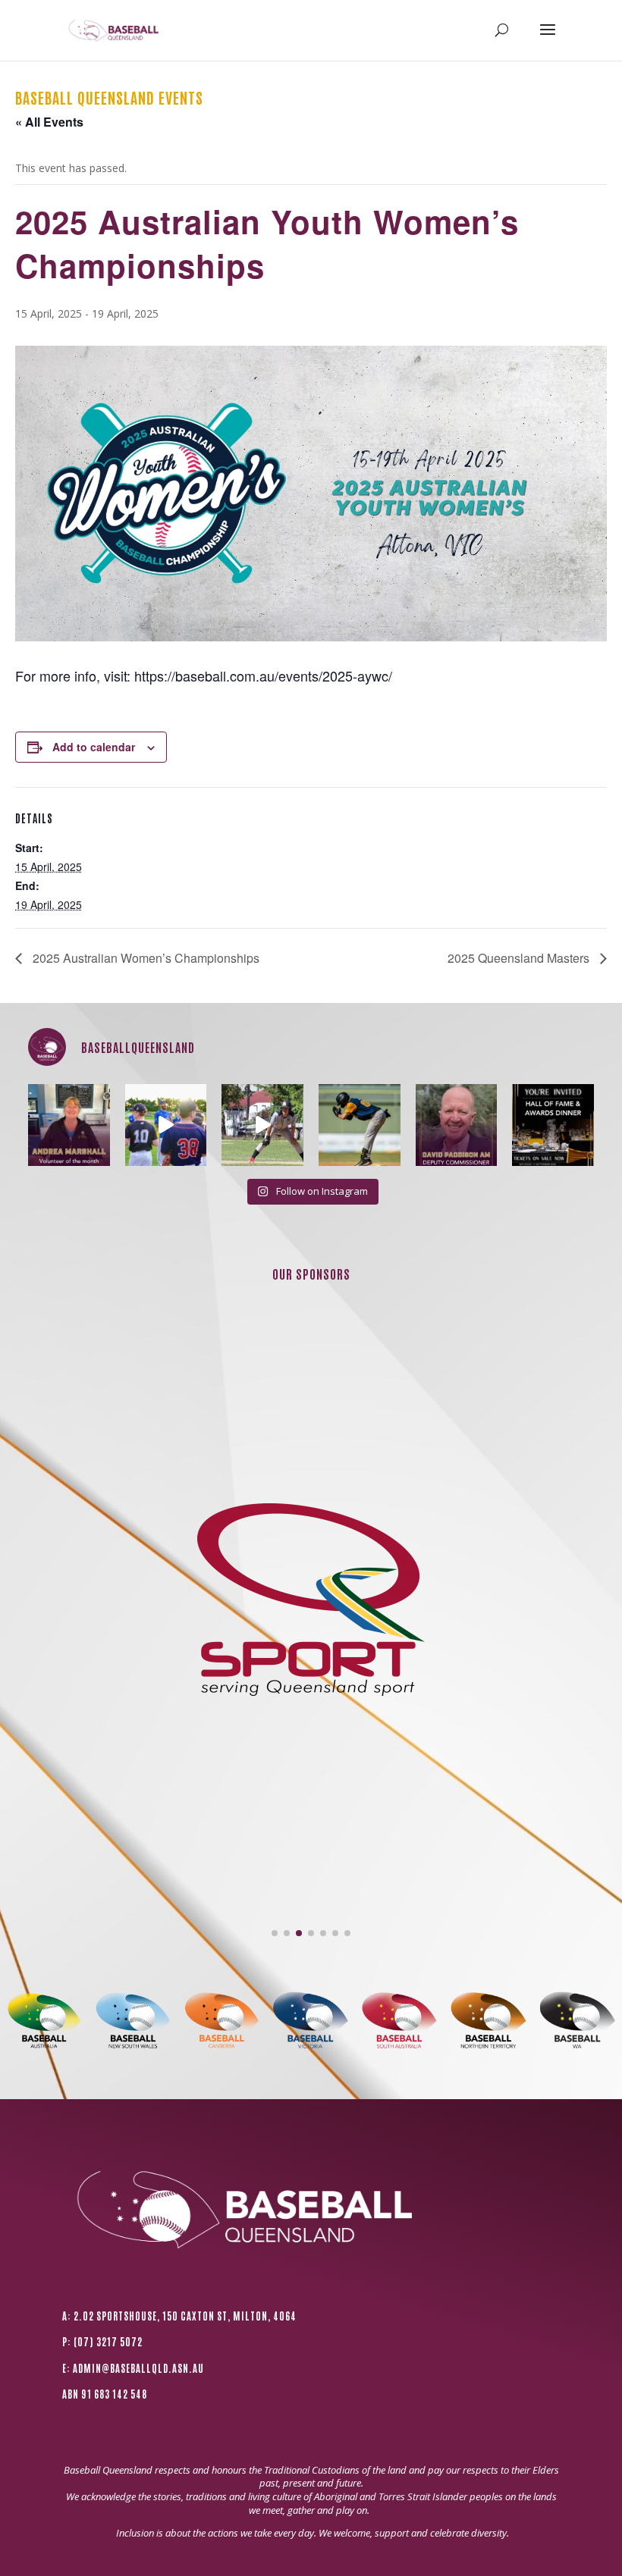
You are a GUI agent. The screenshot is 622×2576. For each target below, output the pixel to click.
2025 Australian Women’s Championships (145, 958)
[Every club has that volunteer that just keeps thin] (69, 1125)
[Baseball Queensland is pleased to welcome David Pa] (457, 1125)
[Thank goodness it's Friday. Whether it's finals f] (360, 1125)
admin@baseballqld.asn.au (138, 2368)
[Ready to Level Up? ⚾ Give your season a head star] (166, 1125)
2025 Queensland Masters (520, 958)
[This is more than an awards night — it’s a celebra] (553, 1125)
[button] (275, 1933)
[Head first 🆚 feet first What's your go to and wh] (262, 1125)
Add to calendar (94, 747)
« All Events (49, 122)
